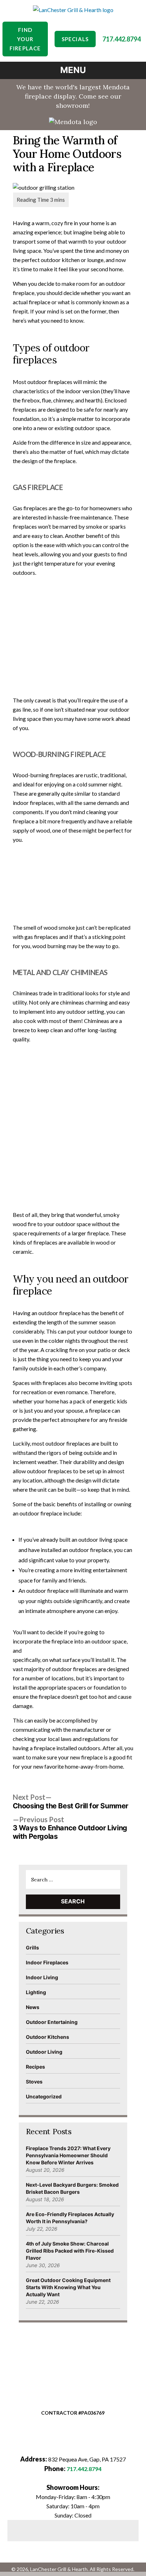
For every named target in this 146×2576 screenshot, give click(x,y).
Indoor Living (42, 1977)
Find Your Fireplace (25, 39)
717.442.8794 (122, 39)
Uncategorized (44, 2096)
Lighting (36, 1992)
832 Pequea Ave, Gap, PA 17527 (87, 2459)
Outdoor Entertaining (52, 2022)
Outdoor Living (44, 2052)
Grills (32, 1948)
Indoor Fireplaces (47, 1962)
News (33, 2007)
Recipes (35, 2067)
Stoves (34, 2082)
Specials (75, 39)
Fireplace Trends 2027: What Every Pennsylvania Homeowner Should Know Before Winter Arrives (68, 2155)
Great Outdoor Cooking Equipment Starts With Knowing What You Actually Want (68, 2287)
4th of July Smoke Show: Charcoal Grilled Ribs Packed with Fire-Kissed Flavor (70, 2251)
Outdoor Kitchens (47, 2037)
